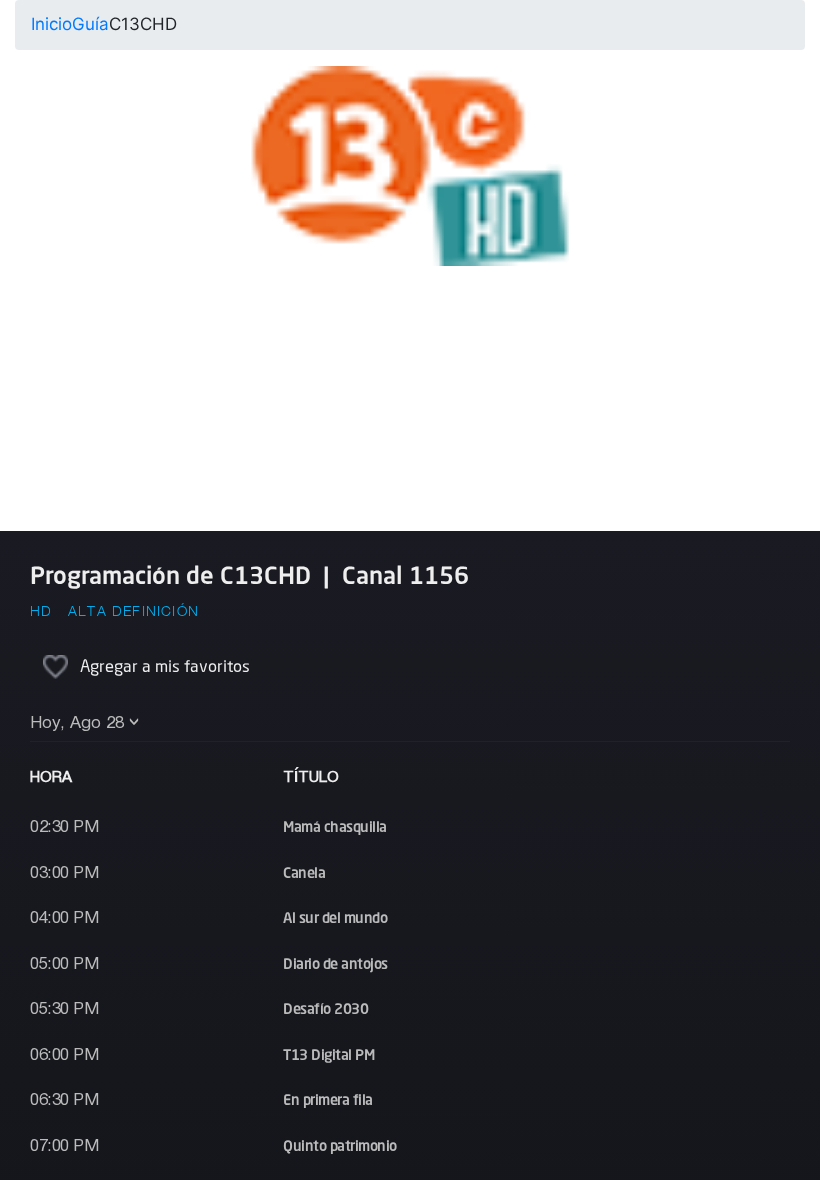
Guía (90, 24)
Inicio (51, 24)
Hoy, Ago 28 (77, 723)
